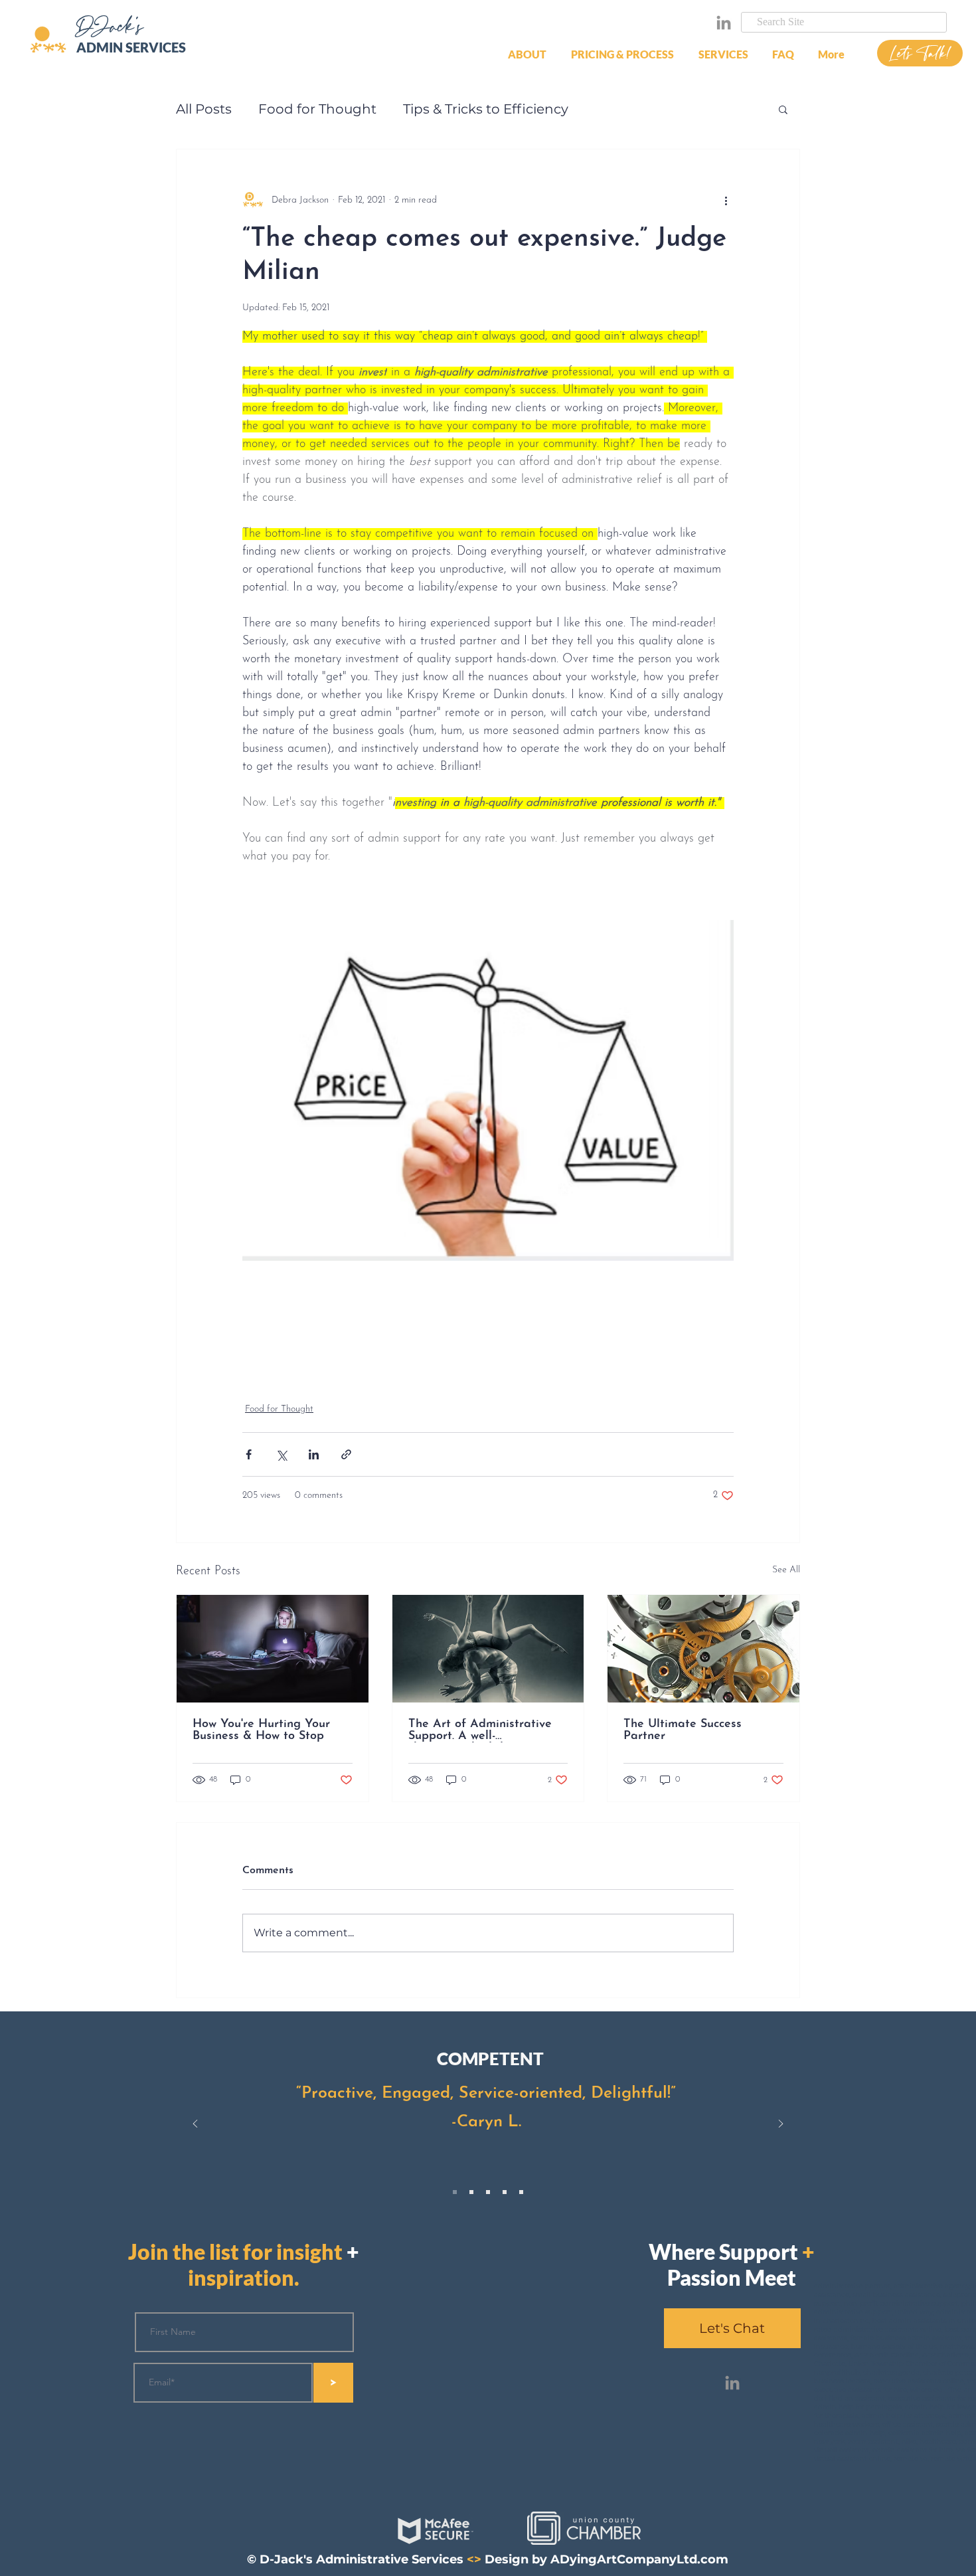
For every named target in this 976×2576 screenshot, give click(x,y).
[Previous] (195, 2125)
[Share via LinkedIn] (314, 1454)
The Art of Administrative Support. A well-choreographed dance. (480, 1730)
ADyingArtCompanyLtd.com (639, 2559)
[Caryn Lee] (455, 2192)
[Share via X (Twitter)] (281, 1454)
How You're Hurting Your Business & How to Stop (261, 1730)
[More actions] (726, 200)
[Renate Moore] (471, 2192)
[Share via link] (346, 1454)
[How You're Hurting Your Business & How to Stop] (273, 1649)
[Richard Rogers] (488, 2192)
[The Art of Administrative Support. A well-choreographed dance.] (488, 1649)
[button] (625, 54)
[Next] (781, 2125)
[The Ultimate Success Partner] (703, 1649)
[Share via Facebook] (249, 1454)
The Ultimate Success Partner (683, 1730)
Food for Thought (317, 109)
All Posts (204, 109)
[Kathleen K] (505, 2192)
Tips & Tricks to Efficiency (486, 109)
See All (786, 1570)
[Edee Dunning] (521, 2192)
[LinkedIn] (724, 23)
